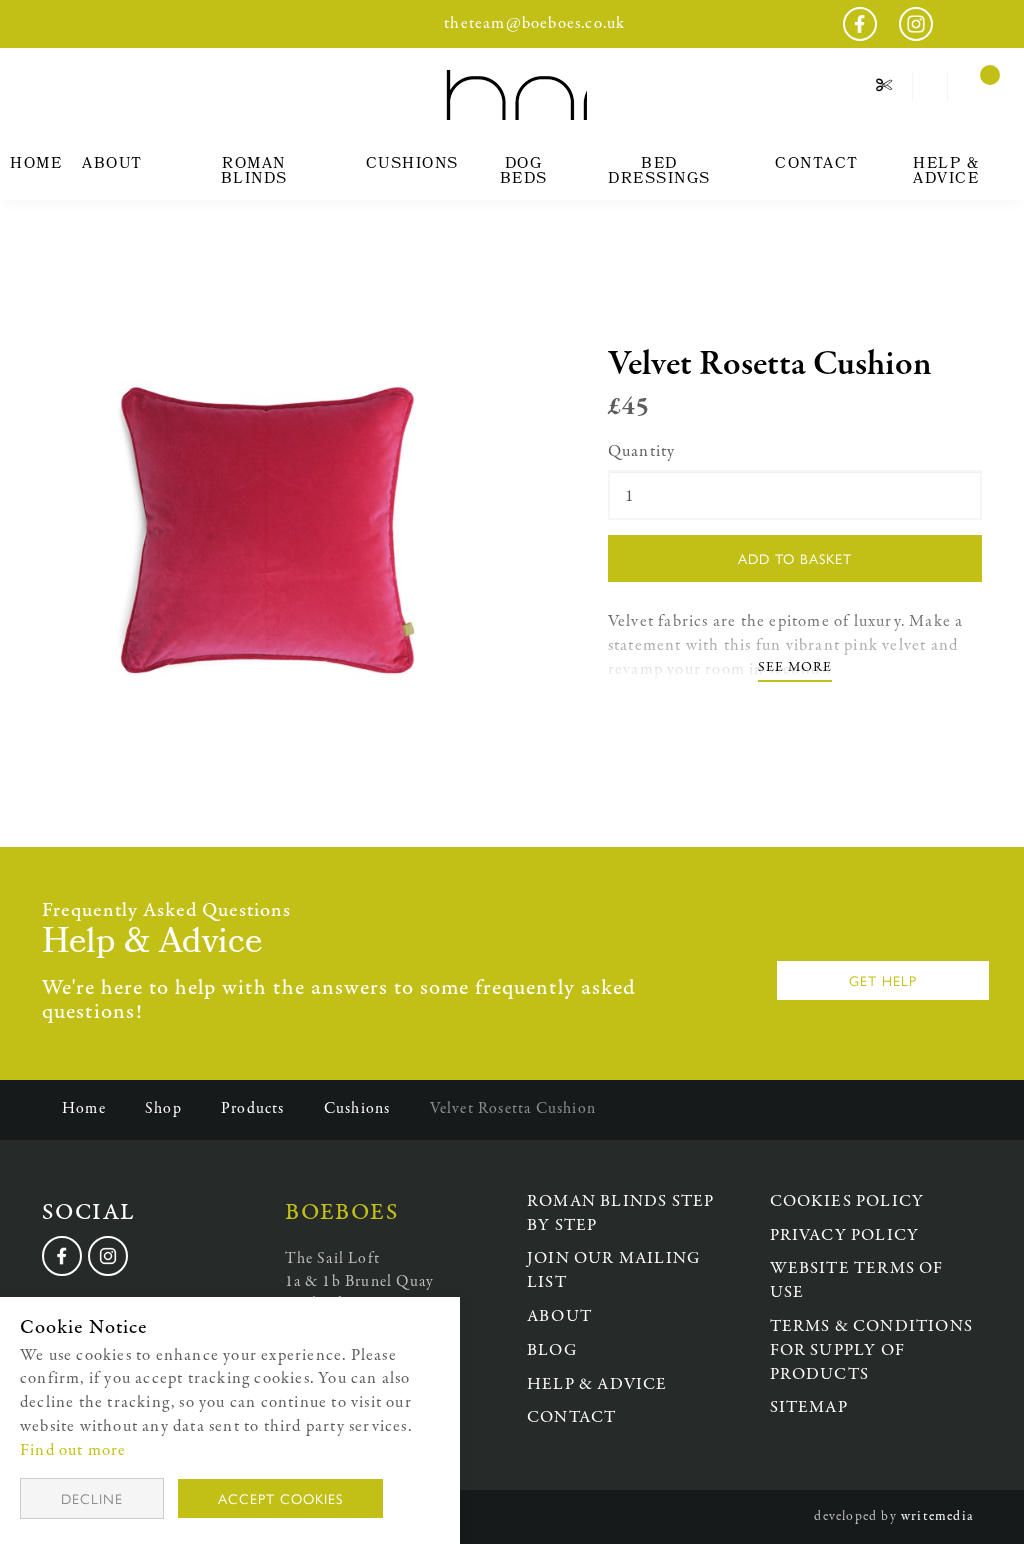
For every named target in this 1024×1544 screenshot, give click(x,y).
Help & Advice (946, 172)
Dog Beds (524, 172)
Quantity (642, 451)
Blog (552, 1350)
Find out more (73, 1450)
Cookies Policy (847, 1201)
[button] (930, 86)
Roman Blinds (254, 172)
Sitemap (809, 1407)
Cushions (412, 165)
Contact (817, 165)
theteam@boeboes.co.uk (534, 23)
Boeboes (512, 95)
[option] (269, 523)
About (112, 165)
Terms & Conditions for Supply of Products (872, 1350)
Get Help (883, 980)
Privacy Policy (845, 1235)
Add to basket (795, 558)
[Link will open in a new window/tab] (62, 1256)
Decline (92, 1498)
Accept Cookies (280, 1498)
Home (36, 165)
